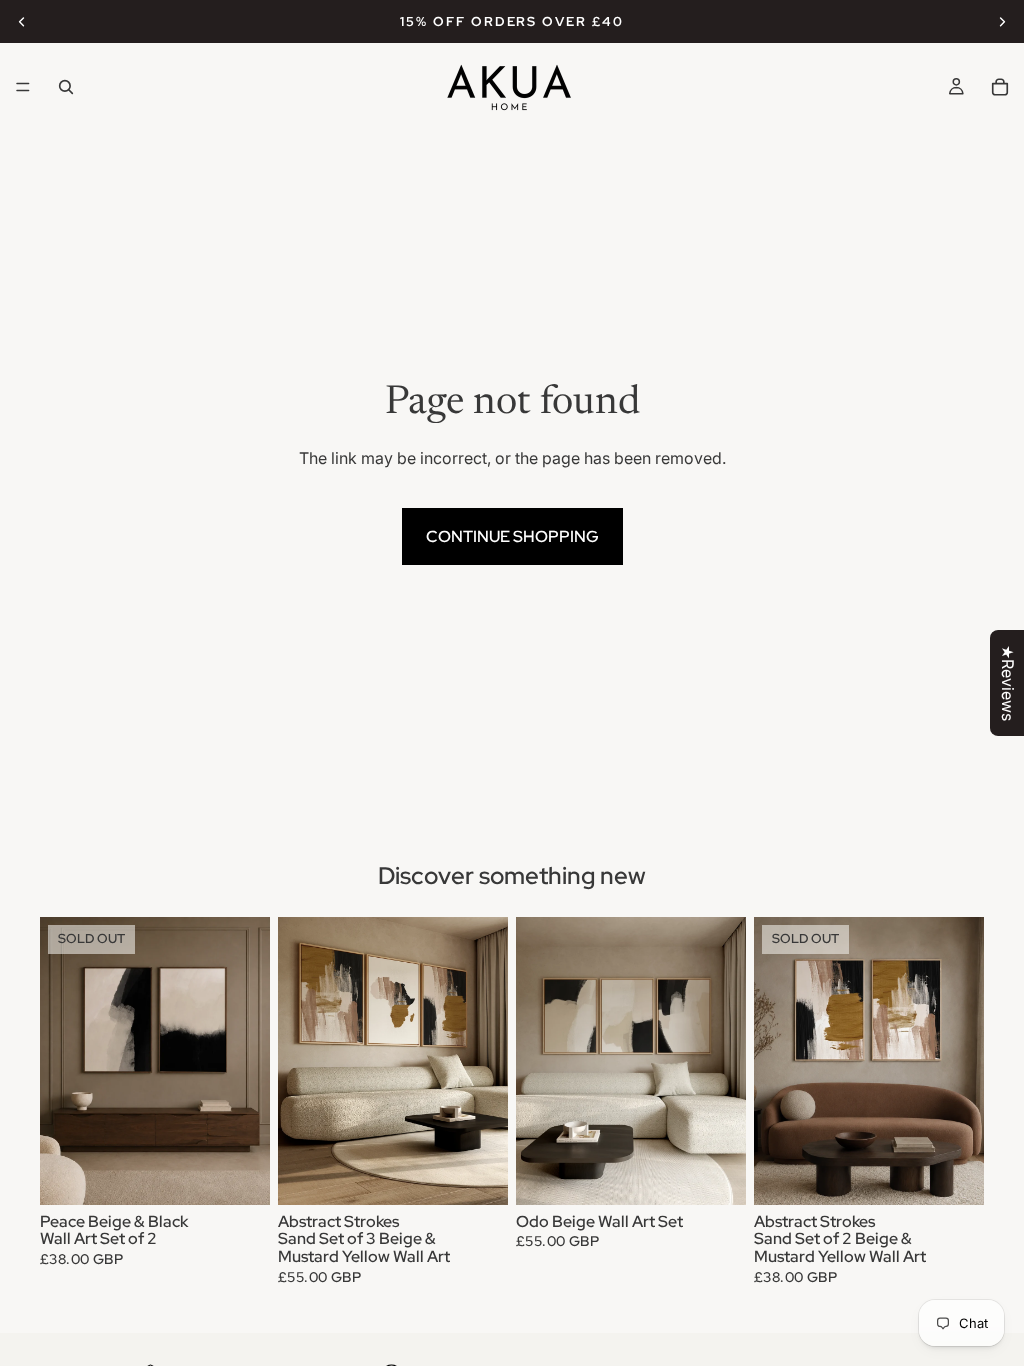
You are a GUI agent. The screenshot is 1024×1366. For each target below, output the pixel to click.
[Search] (66, 87)
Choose (494, 1173)
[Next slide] (1002, 22)
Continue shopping (512, 536)
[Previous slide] (22, 22)
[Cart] (1000, 87)
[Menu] (23, 87)
